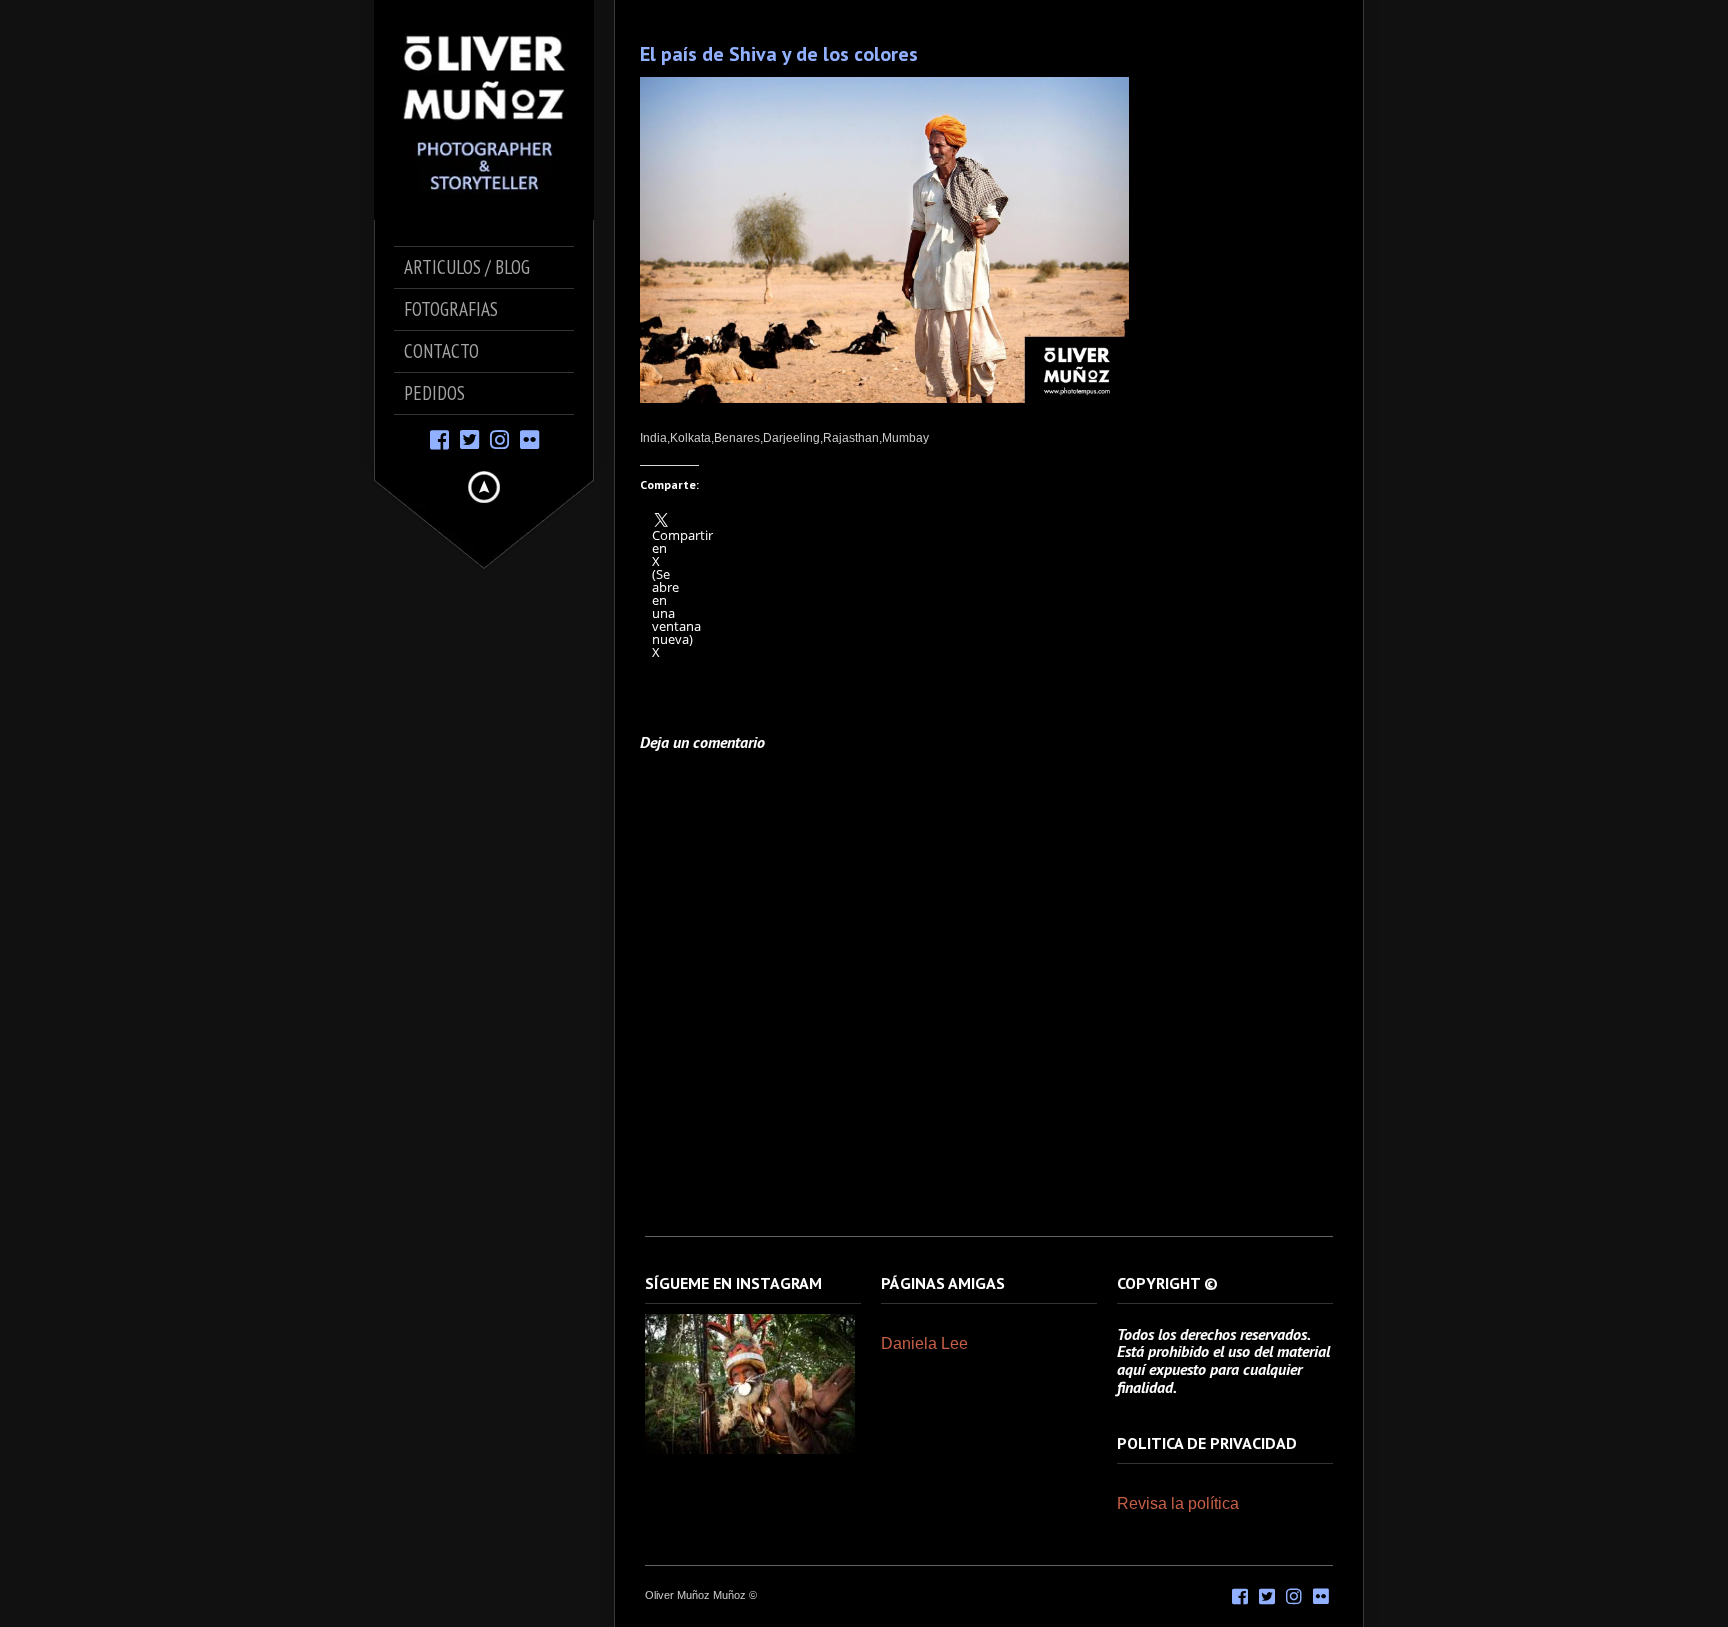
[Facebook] (439, 438)
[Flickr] (529, 438)
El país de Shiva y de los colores (779, 54)
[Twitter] (469, 438)
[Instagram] (499, 438)
